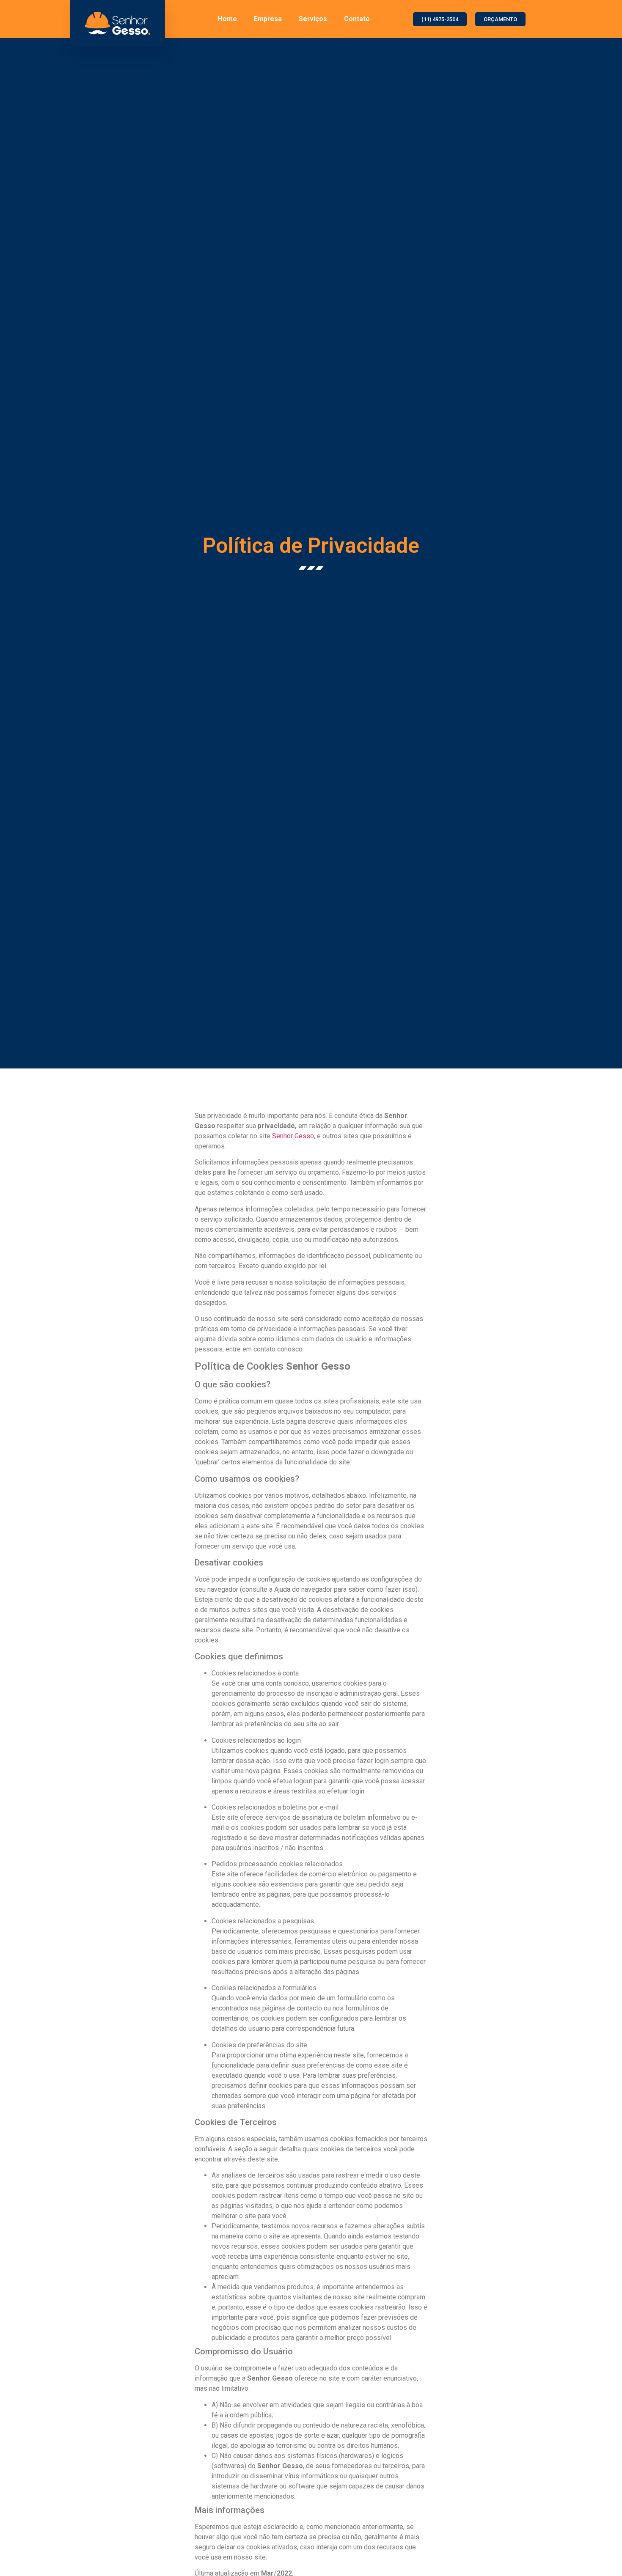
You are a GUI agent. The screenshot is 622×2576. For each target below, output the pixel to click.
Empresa (268, 19)
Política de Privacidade (311, 546)
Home (227, 19)
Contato (357, 19)
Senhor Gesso (293, 1136)
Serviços (313, 19)
